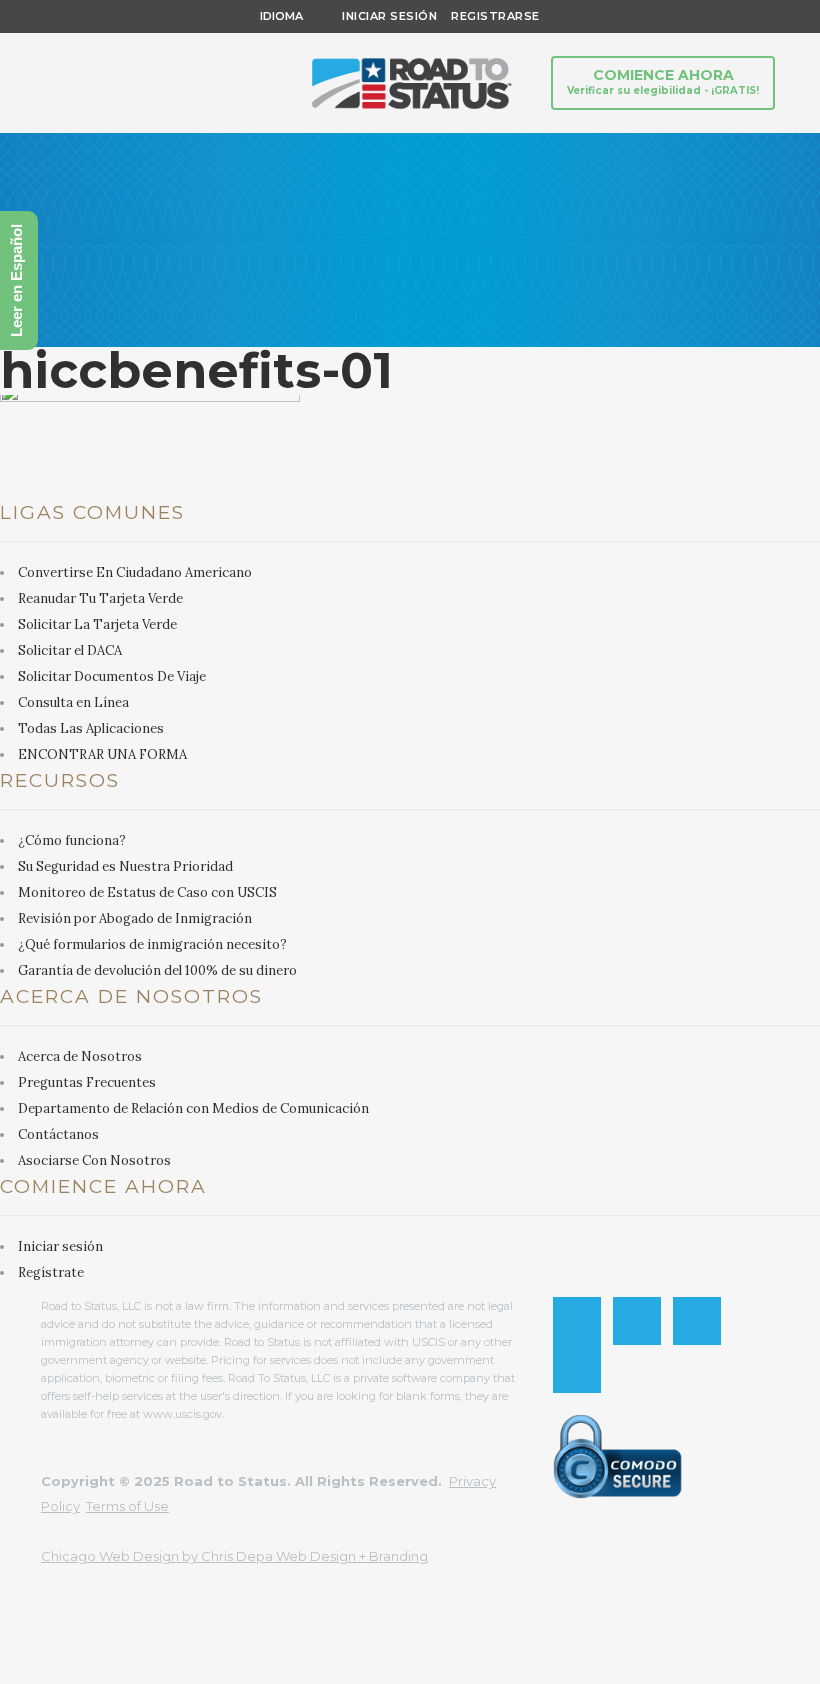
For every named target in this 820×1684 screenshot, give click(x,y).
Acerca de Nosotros (80, 1056)
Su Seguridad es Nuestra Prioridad (125, 866)
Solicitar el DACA (70, 650)
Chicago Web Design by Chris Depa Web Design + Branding (234, 1556)
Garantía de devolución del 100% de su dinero (157, 970)
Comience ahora (663, 81)
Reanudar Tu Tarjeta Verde (100, 598)
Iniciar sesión (60, 1246)
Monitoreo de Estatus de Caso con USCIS (147, 892)
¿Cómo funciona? (72, 840)
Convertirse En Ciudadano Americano (135, 572)
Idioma (281, 16)
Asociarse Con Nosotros (94, 1160)
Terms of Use (127, 1506)
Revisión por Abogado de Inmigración (135, 918)
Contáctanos (58, 1134)
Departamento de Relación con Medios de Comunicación (193, 1108)
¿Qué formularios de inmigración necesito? (152, 944)
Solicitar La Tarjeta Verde (97, 624)
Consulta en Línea (73, 702)
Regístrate (51, 1272)
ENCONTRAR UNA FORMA (102, 754)
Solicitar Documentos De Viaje (112, 676)
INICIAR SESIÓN (389, 16)
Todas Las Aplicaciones (91, 728)
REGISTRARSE (488, 16)
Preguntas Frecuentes (87, 1082)
